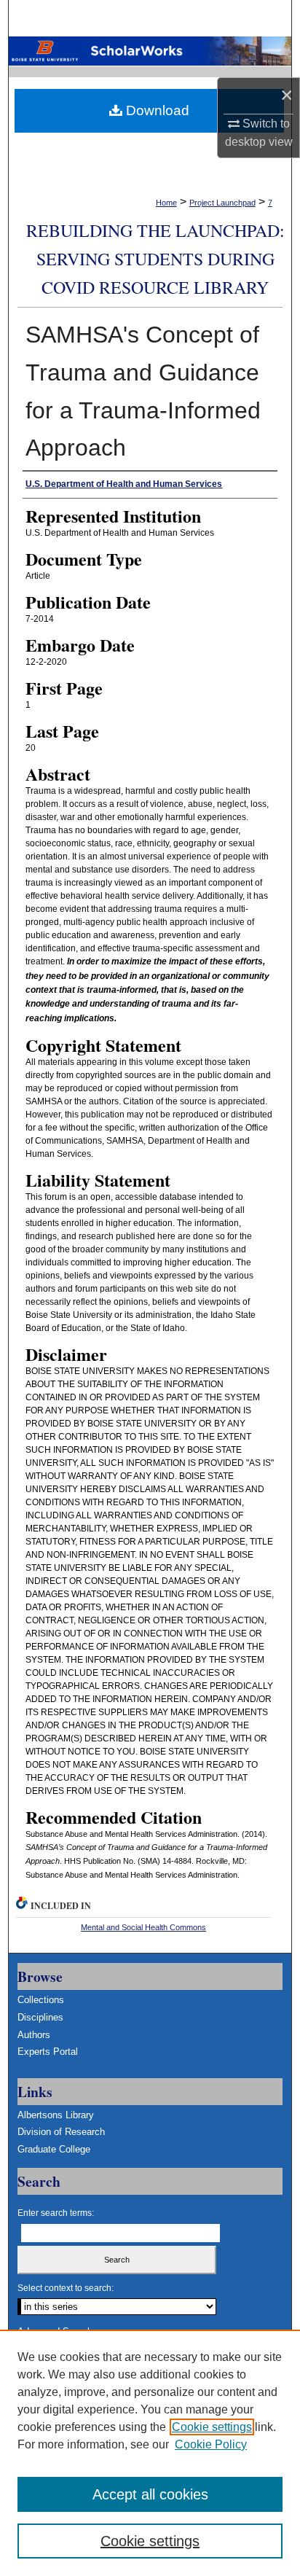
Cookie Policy (211, 2444)
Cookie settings (212, 2427)
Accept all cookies (150, 2494)
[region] (150, 2453)
